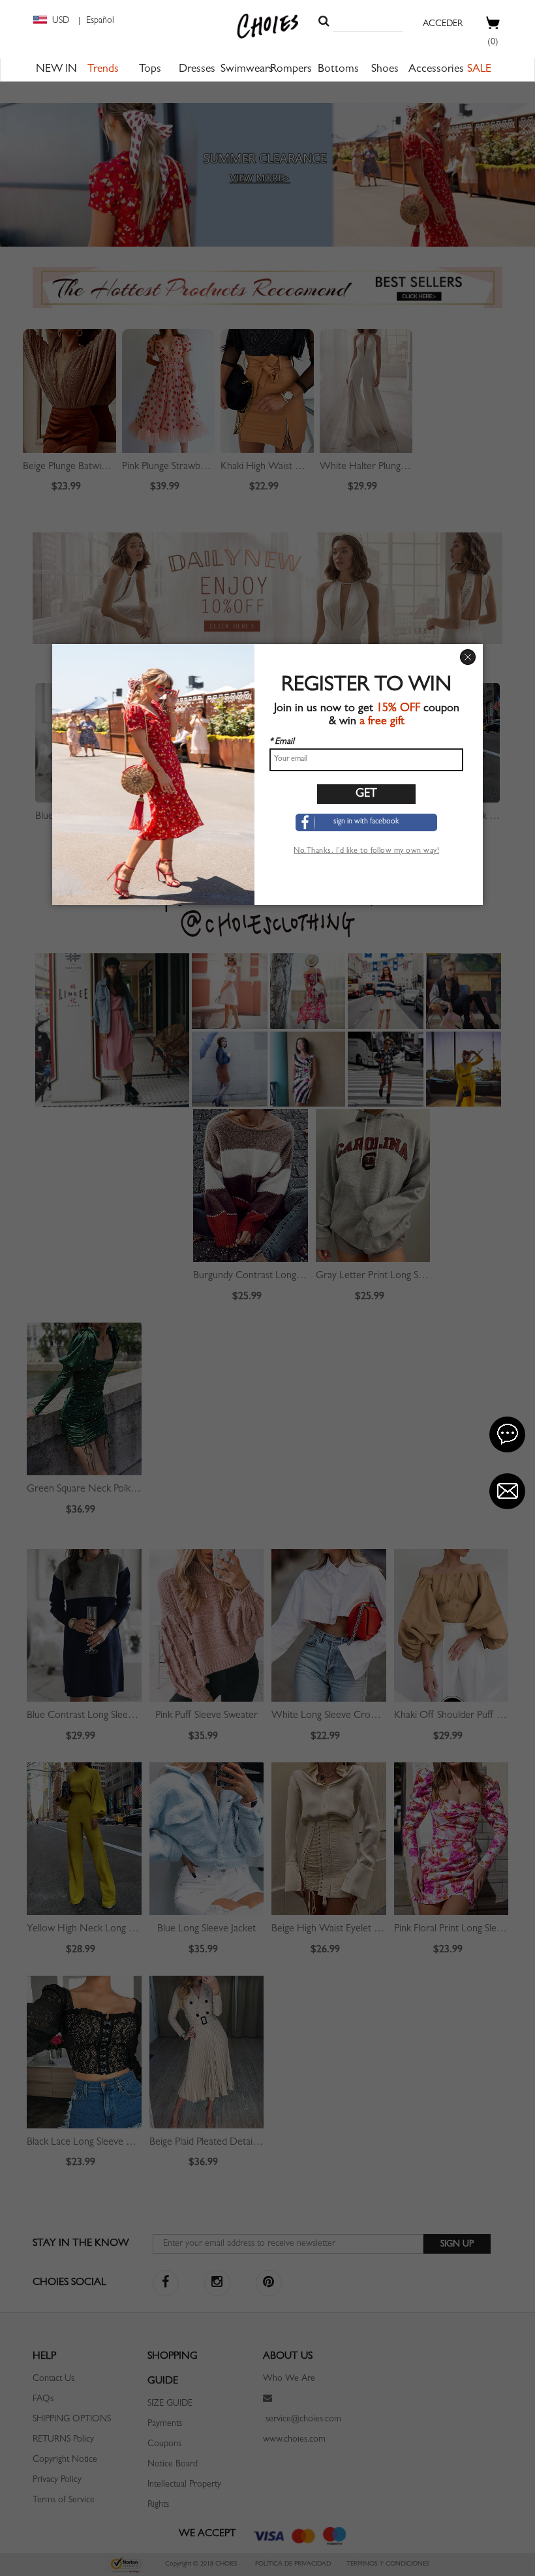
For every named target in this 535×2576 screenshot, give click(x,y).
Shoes (385, 70)
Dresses (197, 70)
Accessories (436, 70)
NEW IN (56, 70)
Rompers (291, 70)
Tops (150, 70)
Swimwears (247, 70)
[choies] (268, 26)
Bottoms (338, 70)
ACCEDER (443, 24)
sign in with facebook (366, 822)
